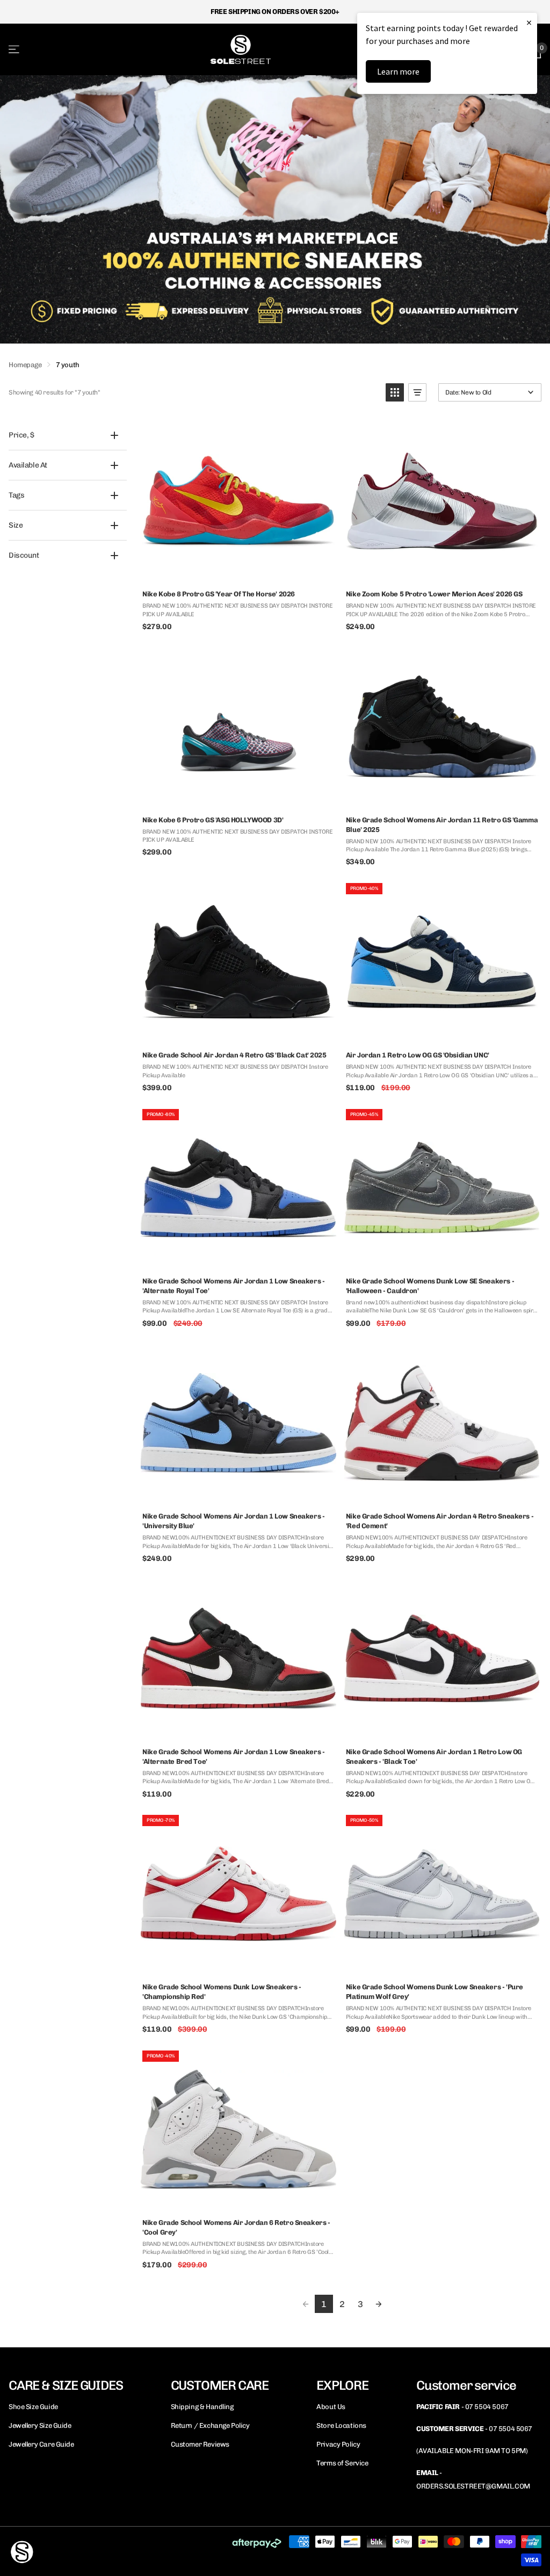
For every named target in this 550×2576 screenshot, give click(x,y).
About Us (331, 2407)
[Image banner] (275, 209)
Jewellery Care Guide (41, 2444)
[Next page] (379, 2304)
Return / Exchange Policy (210, 2425)
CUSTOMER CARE (220, 2385)
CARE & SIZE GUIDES (66, 2385)
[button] (395, 392)
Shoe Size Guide (33, 2407)
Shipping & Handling (202, 2407)
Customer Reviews (200, 2444)
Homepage (25, 365)
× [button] (529, 22)
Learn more (398, 71)
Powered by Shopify (140, 2551)
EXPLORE (342, 2385)
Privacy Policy (338, 2444)
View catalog (15, 49)
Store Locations (341, 2425)
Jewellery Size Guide (40, 2425)
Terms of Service (342, 2463)
